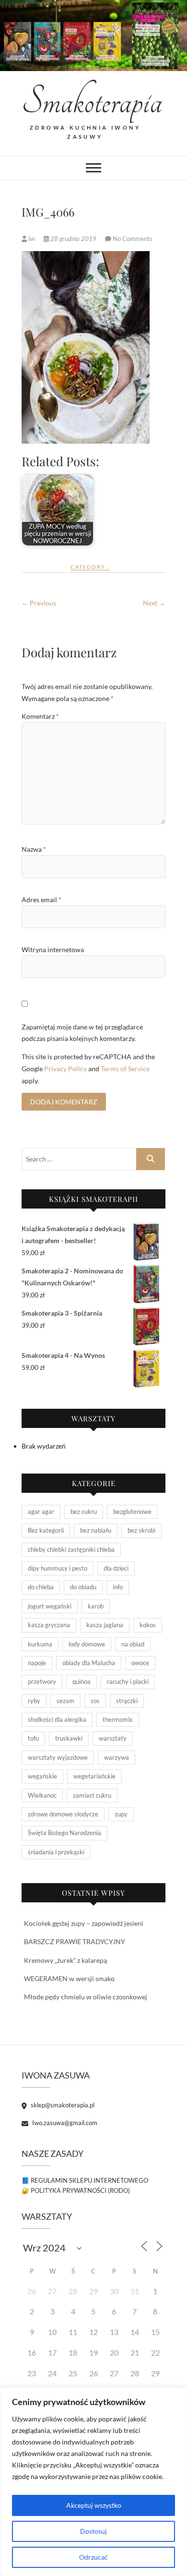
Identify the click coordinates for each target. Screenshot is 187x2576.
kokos (148, 1625)
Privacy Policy (65, 1069)
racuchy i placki (128, 1681)
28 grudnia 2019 (73, 239)
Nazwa (34, 849)
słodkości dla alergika (57, 1719)
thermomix (118, 1719)
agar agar (41, 1512)
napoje (37, 1663)
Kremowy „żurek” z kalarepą (65, 1960)
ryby (34, 1701)
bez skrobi (141, 1530)
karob (96, 1606)
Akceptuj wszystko (94, 2505)
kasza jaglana (105, 1625)
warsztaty (113, 1738)
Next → (154, 603)
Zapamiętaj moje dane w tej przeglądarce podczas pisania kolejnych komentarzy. (82, 1033)
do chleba (41, 1587)
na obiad (133, 1644)
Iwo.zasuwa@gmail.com (64, 2123)
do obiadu (83, 1587)
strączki (127, 1701)
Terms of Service (125, 1069)
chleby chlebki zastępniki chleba (71, 1549)
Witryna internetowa (53, 949)
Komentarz (40, 716)
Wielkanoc (42, 1795)
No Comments (133, 239)
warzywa (117, 1757)
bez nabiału (96, 1530)
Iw (32, 239)
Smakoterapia (85, 102)
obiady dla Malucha (89, 1663)
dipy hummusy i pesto (58, 1568)
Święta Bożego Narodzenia (64, 1833)
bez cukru (84, 1512)
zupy (121, 1814)
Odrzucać (93, 2557)
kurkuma (40, 1644)
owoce (140, 1663)
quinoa (82, 1681)
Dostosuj (93, 2531)
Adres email (41, 900)
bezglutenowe (132, 1512)
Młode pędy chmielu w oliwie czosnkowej (86, 1997)
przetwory (42, 1681)
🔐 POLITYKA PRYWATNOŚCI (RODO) (76, 2190)
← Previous (39, 603)
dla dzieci (116, 1568)
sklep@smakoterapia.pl (62, 2105)
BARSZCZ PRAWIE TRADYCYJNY (75, 1941)
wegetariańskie (94, 1776)
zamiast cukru (92, 1795)
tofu (33, 1738)
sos (95, 1701)
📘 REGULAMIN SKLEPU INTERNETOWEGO (85, 2180)
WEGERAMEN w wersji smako (69, 1978)
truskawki (69, 1738)
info (118, 1587)
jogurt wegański (50, 1606)
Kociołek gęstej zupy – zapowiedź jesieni (84, 1923)
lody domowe (87, 1644)
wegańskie (42, 1776)
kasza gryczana (49, 1625)
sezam (65, 1701)
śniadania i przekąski (56, 1852)
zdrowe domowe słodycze (63, 1814)
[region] (93, 2482)
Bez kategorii (46, 1530)
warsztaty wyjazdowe (58, 1757)
